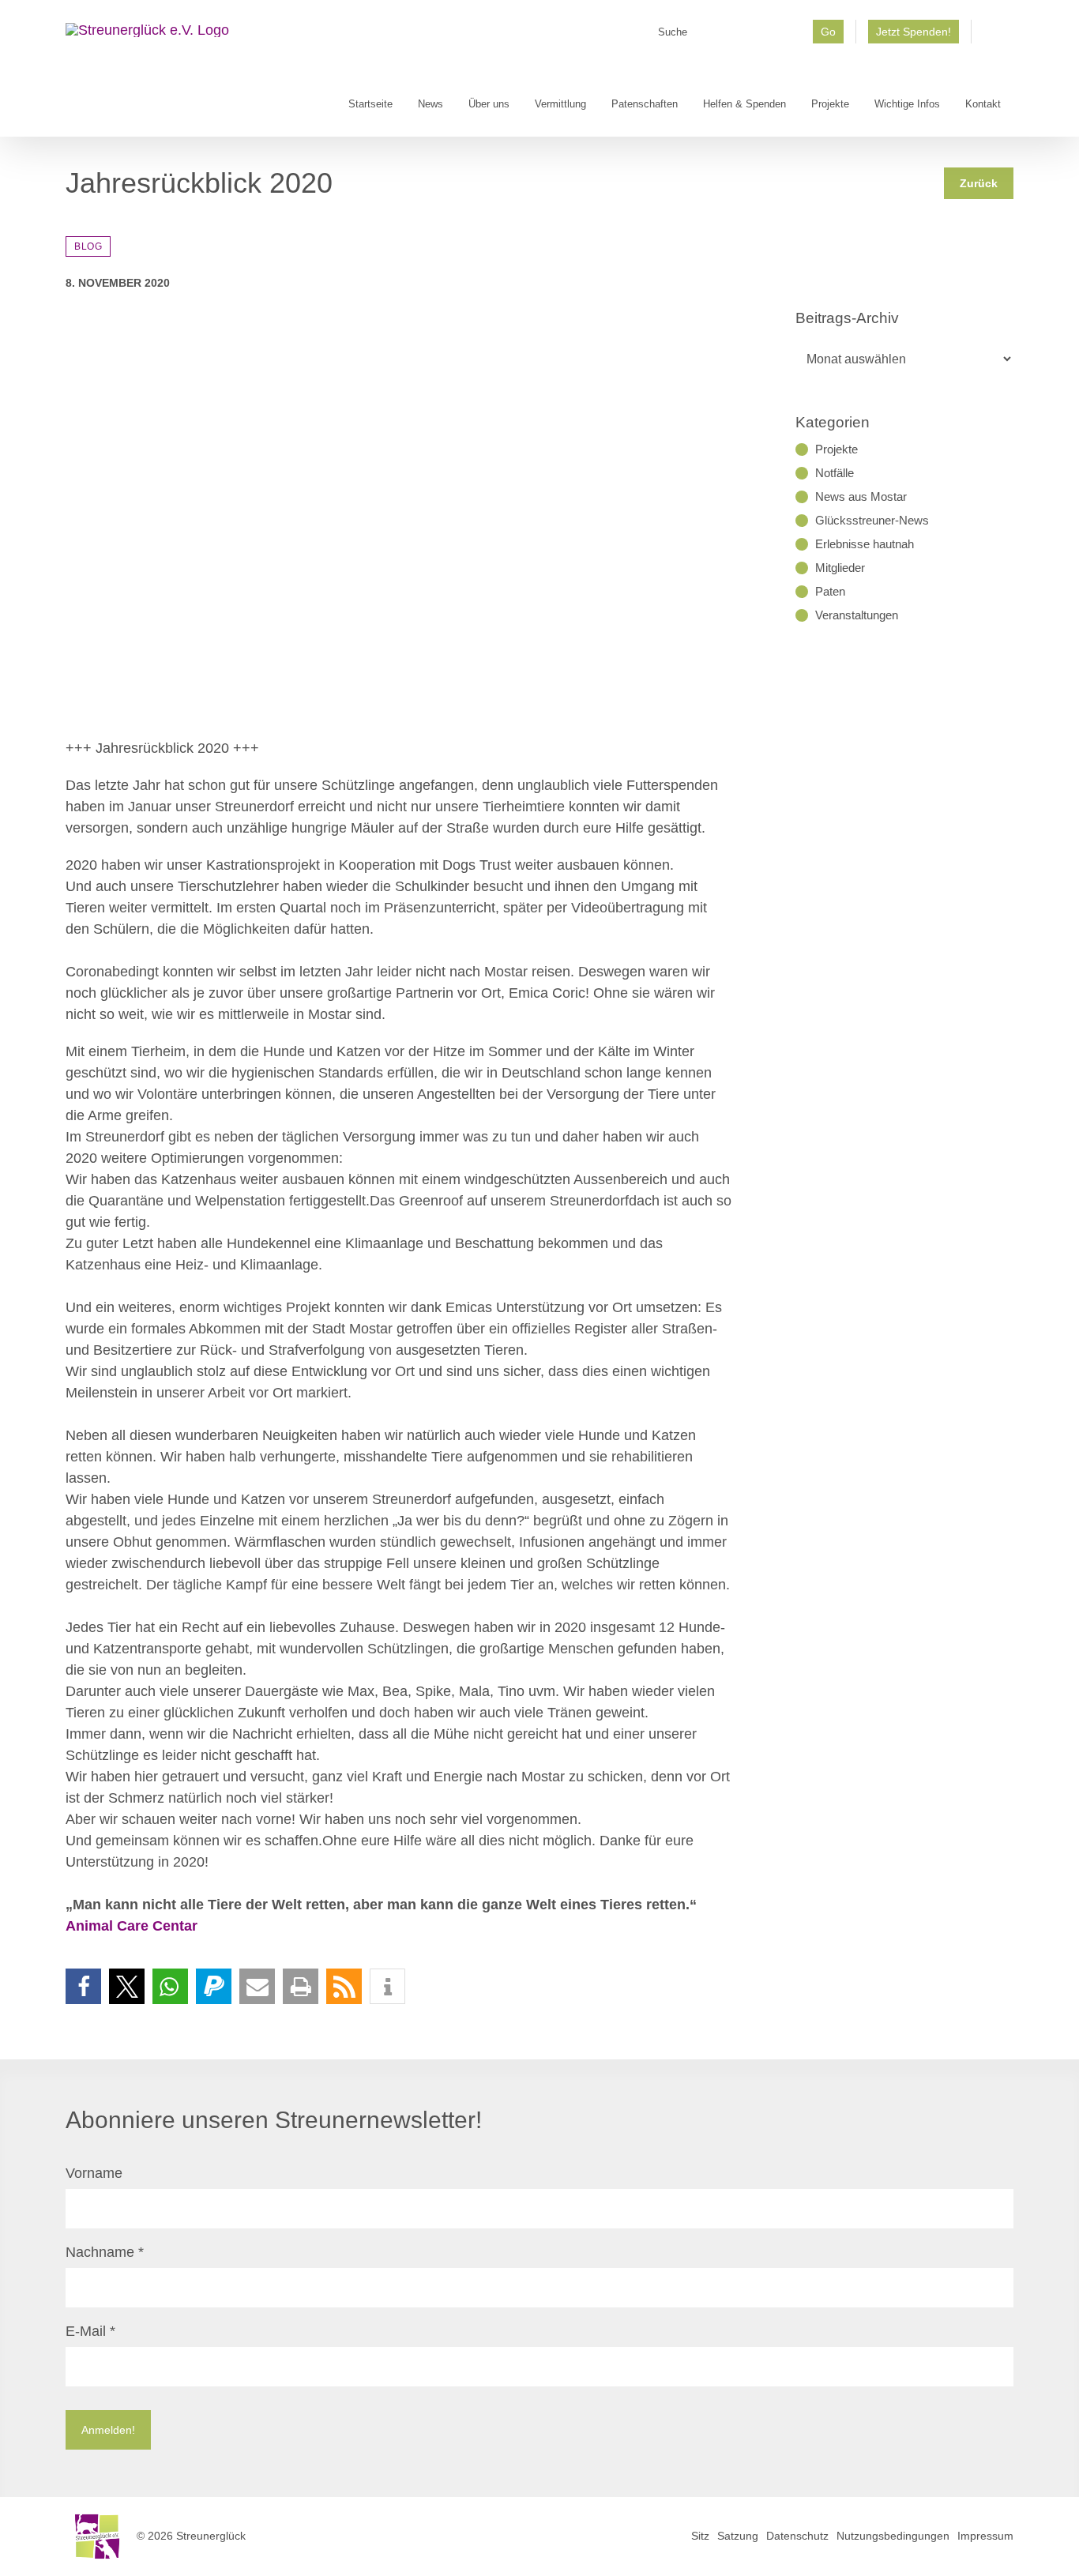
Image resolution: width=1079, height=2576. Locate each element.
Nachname (105, 2252)
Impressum (985, 2536)
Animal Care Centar (132, 1926)
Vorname (94, 2173)
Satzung (738, 2536)
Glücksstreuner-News (872, 520)
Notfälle (835, 473)
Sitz (700, 2536)
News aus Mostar (861, 496)
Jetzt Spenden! (914, 32)
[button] (83, 1986)
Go (828, 32)
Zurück (979, 183)
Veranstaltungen (857, 615)
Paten (830, 591)
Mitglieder (840, 568)
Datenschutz (797, 2536)
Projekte (837, 449)
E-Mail (90, 2331)
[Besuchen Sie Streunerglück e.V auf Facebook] (993, 37)
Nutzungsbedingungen (893, 2536)
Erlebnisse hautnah (865, 544)
